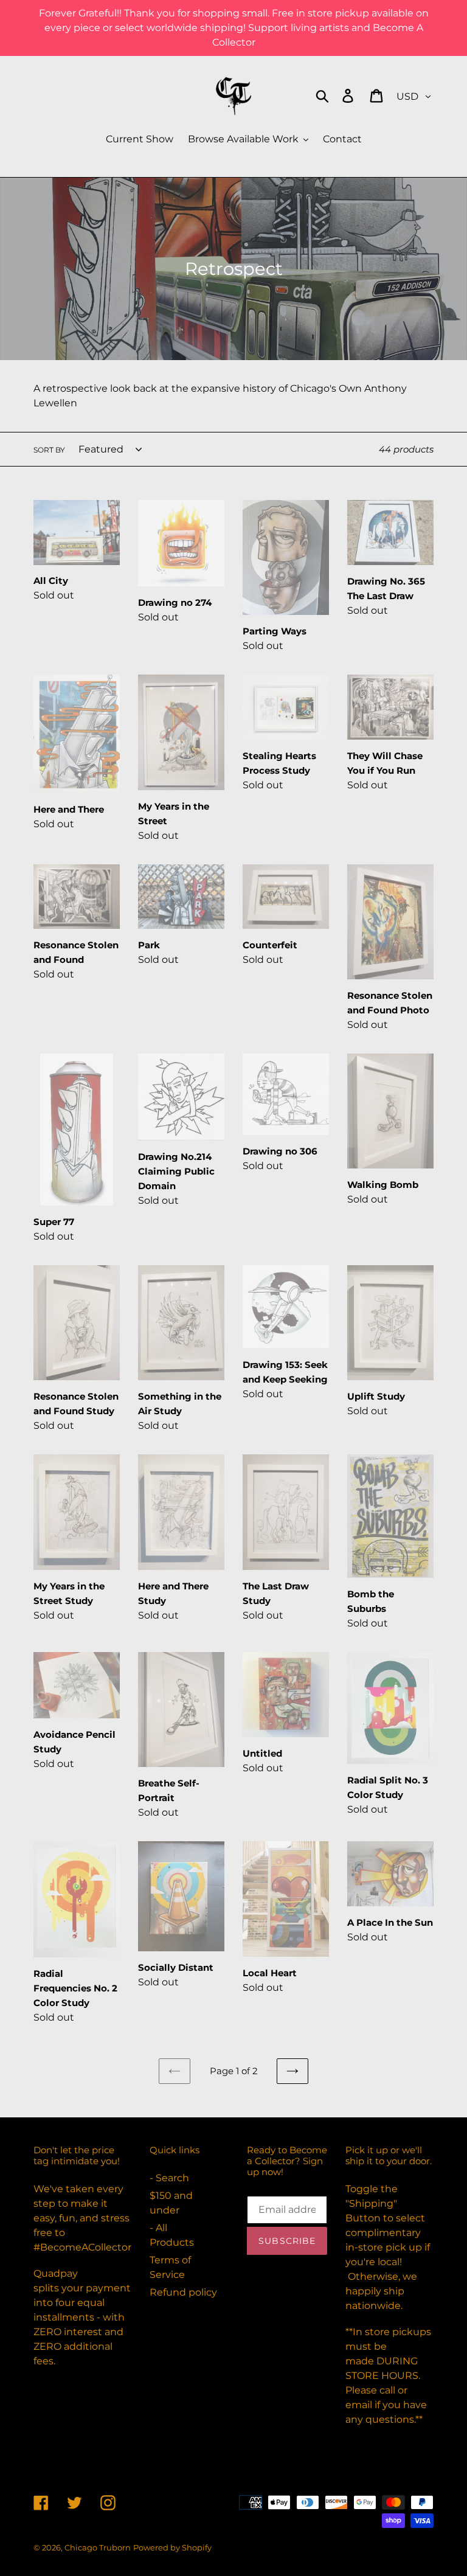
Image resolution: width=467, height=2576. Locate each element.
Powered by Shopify (172, 2547)
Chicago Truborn (98, 2547)
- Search (169, 2178)
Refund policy (183, 2292)
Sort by (49, 450)
